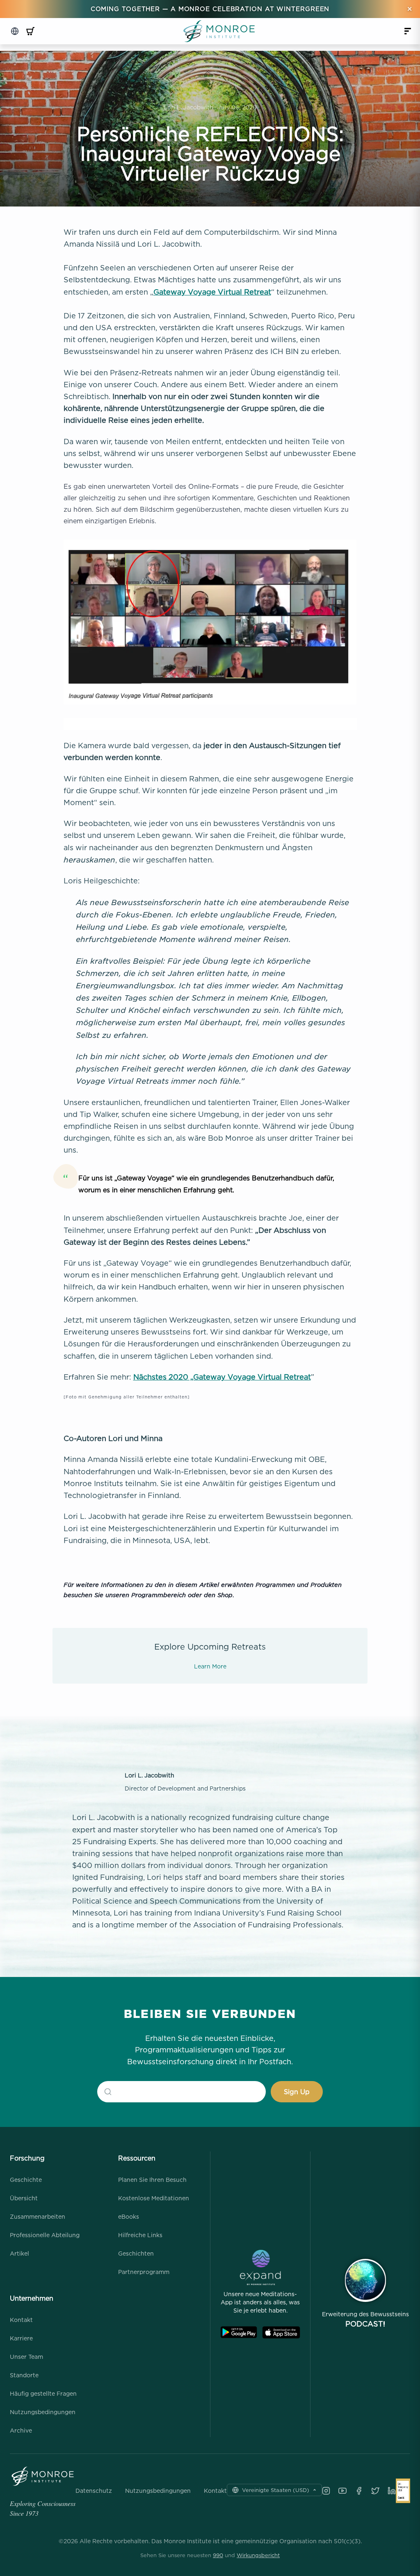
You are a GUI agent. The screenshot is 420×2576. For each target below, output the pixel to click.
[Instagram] (326, 2491)
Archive (21, 2430)
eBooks (129, 2216)
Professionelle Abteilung (45, 2235)
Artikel (19, 2253)
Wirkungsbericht (258, 2555)
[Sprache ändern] (15, 31)
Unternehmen (32, 2298)
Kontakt (21, 2320)
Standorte (24, 2375)
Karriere (21, 2338)
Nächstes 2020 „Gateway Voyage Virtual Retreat (222, 1377)
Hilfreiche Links (140, 2235)
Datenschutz (94, 2491)
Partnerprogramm (144, 2272)
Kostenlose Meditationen (154, 2198)
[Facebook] (359, 2491)
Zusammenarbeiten (38, 2216)
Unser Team (26, 2357)
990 (218, 2555)
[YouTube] (342, 2491)
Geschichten (136, 2253)
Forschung (27, 2158)
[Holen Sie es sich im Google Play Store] (239, 2332)
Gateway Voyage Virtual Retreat (212, 292)
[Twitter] (375, 2491)
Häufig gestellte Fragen (43, 2393)
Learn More (210, 1666)
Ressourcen (137, 2158)
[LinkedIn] (392, 2491)
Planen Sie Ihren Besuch (152, 2180)
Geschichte (26, 2180)
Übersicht (24, 2198)
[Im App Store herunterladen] (281, 2332)
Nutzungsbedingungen (43, 2412)
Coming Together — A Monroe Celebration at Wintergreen (210, 9)
